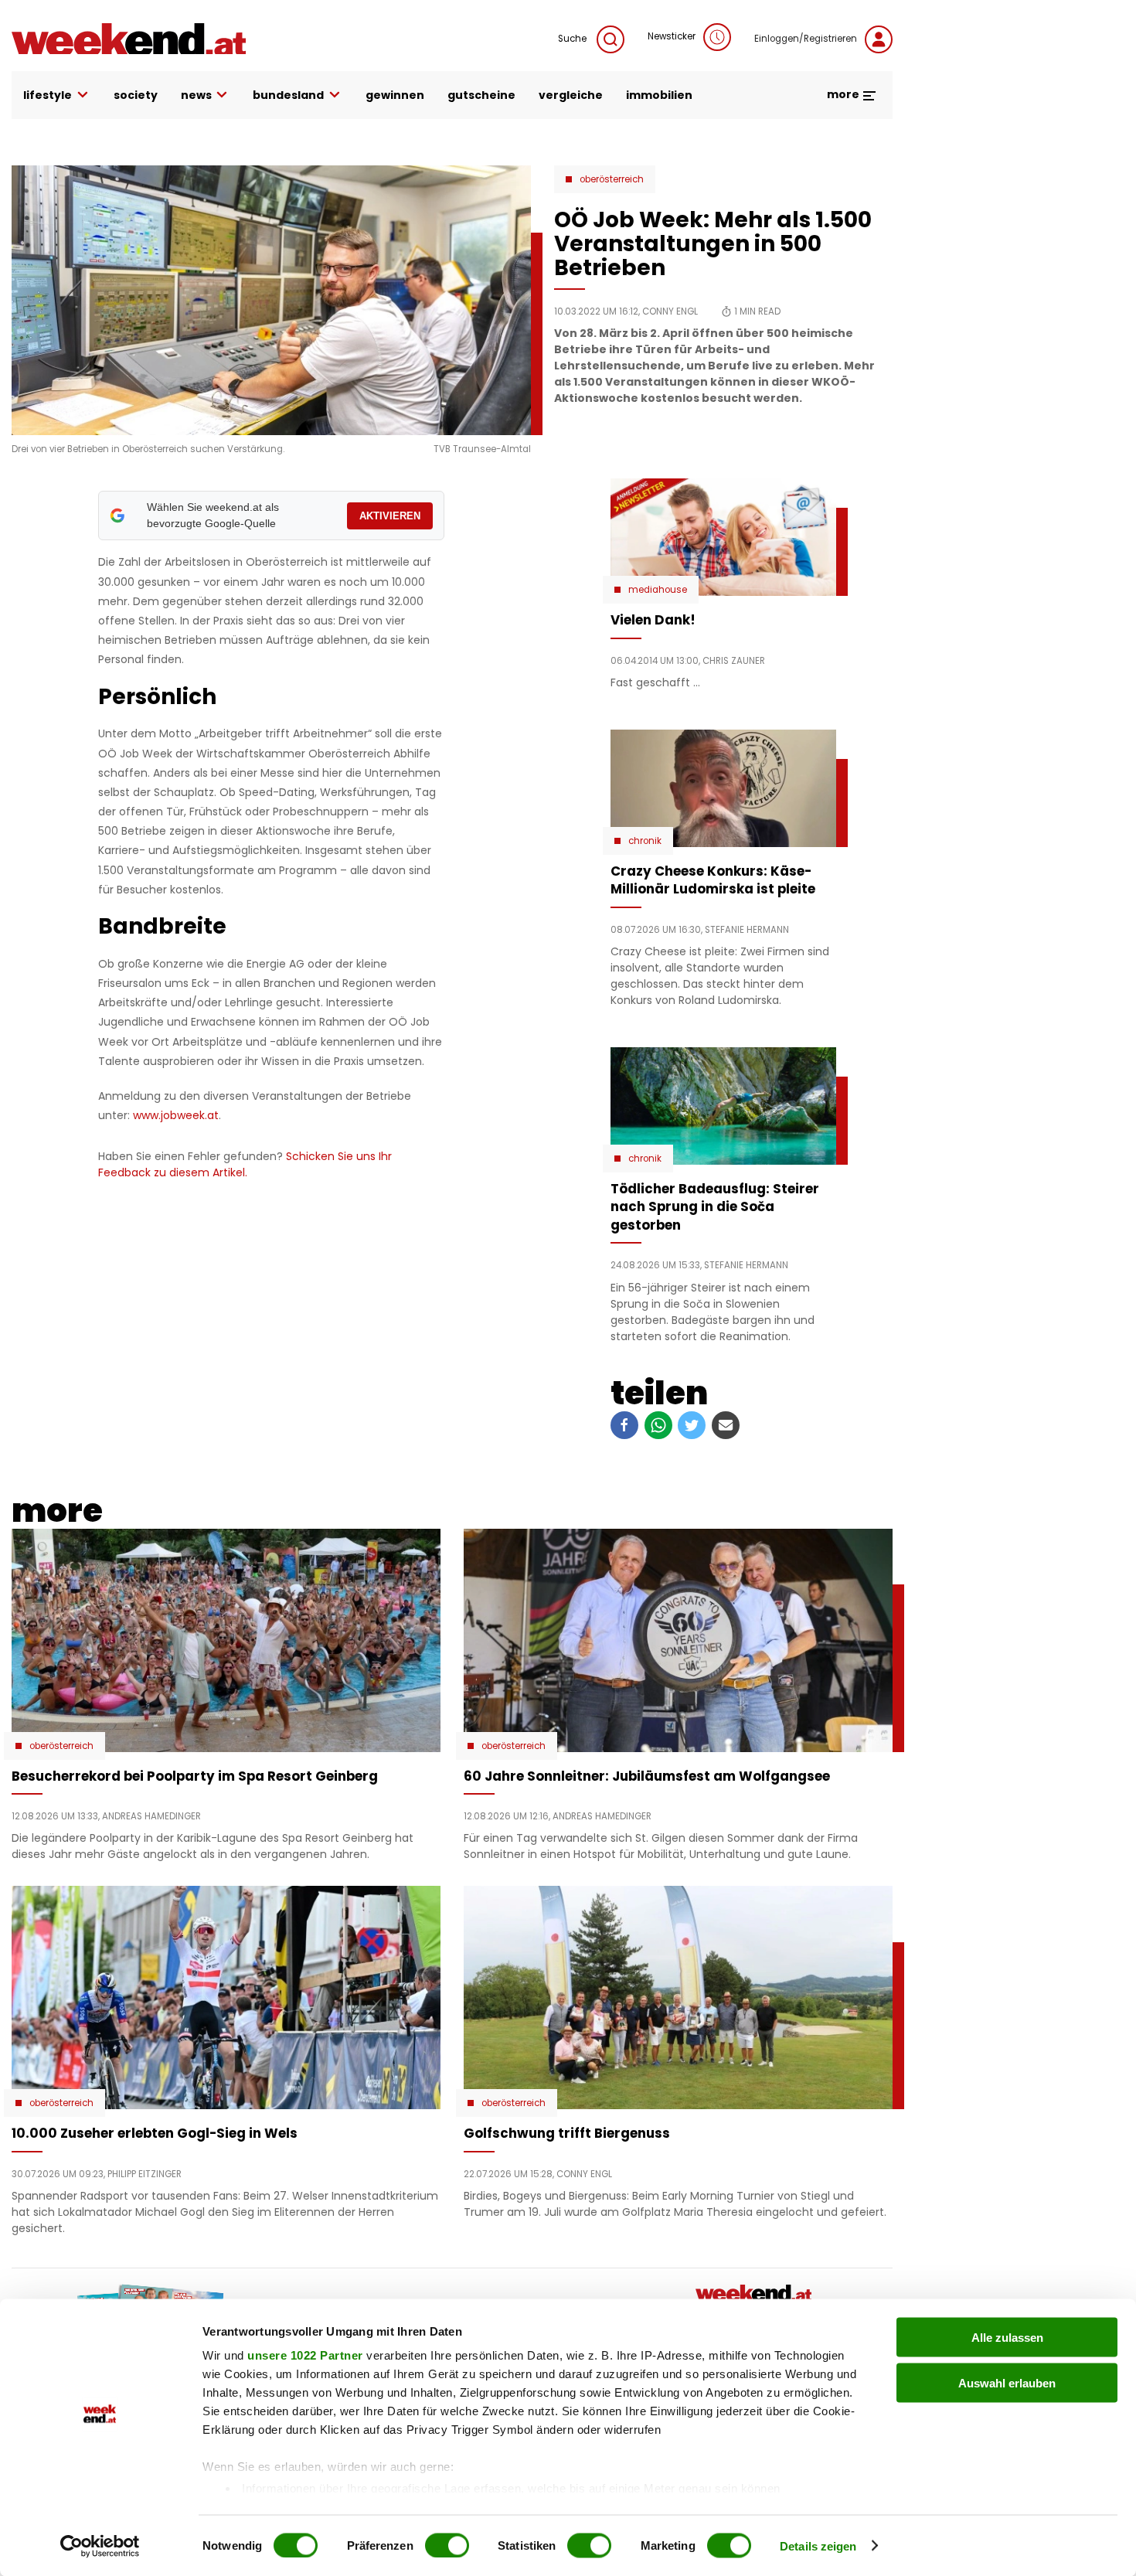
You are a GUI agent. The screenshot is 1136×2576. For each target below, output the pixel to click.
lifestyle (48, 95)
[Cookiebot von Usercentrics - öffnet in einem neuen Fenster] (100, 2546)
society (136, 95)
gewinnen (395, 95)
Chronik (645, 841)
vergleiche (571, 95)
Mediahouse (658, 590)
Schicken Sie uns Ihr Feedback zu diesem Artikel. (245, 1164)
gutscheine (481, 95)
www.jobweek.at (176, 1115)
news (196, 95)
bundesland (288, 95)
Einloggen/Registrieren (806, 39)
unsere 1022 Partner (305, 2355)
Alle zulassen (1007, 2338)
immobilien (659, 95)
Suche (573, 39)
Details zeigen (818, 2545)
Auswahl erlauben (1007, 2382)
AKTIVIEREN (390, 516)
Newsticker (672, 36)
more (844, 94)
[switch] (447, 2545)
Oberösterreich (612, 179)
